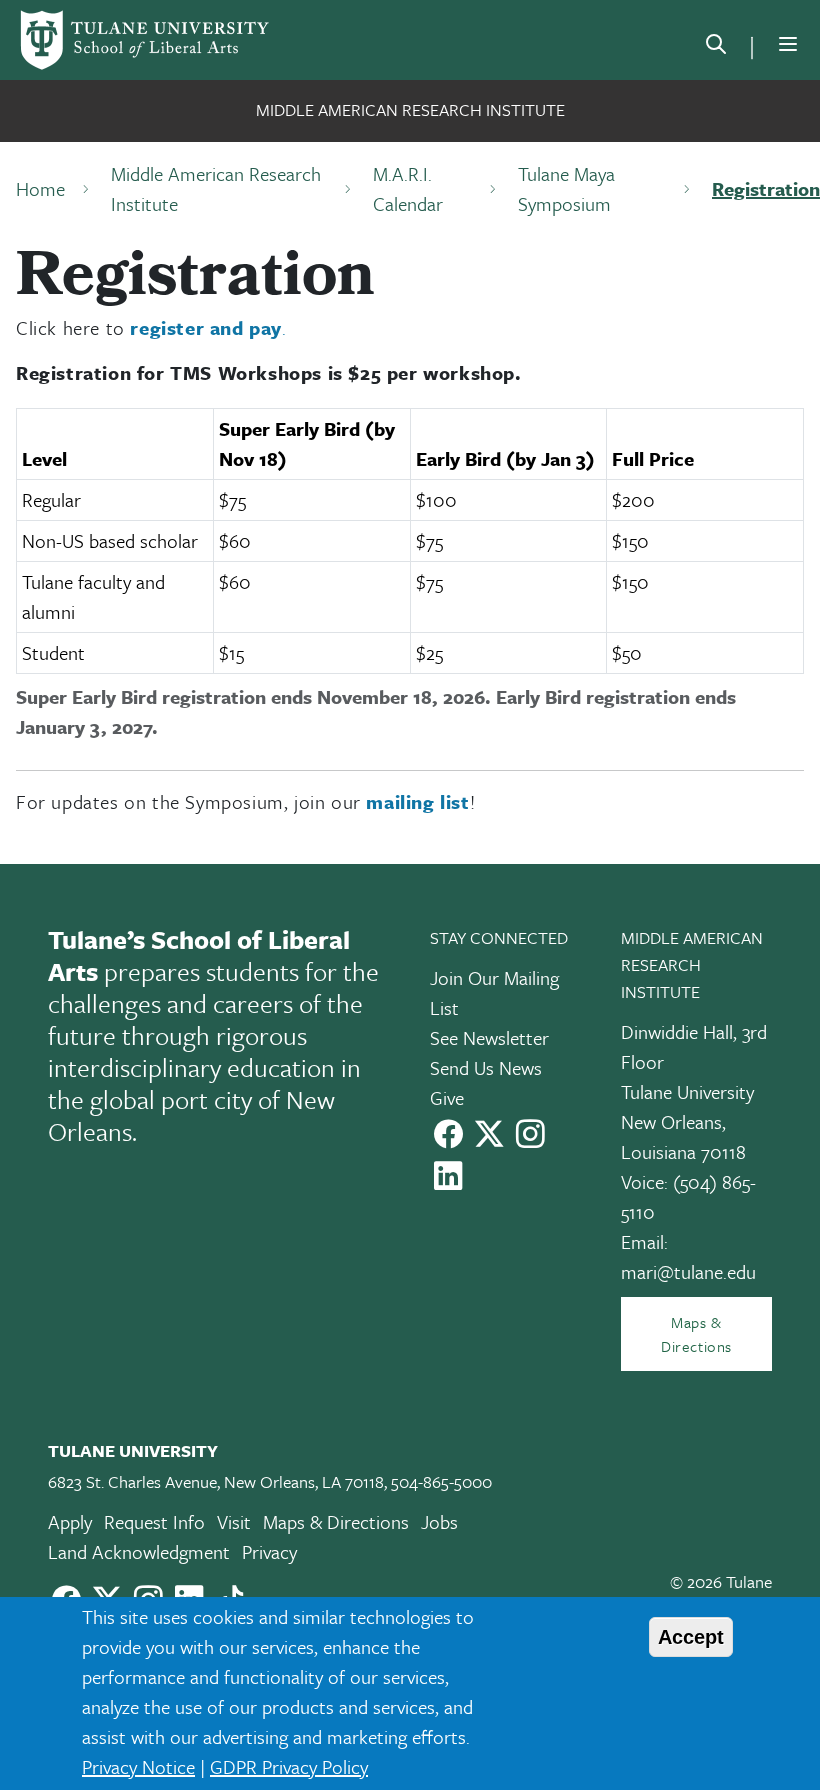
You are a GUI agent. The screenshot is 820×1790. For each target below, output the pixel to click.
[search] (716, 48)
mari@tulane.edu (688, 1271)
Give (447, 1097)
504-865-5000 (441, 1481)
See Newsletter (489, 1037)
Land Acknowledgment (139, 1551)
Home (40, 188)
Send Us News (486, 1067)
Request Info (154, 1521)
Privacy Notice (138, 1766)
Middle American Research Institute (410, 109)
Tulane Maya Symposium (566, 188)
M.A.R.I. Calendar (408, 188)
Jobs (439, 1521)
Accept (691, 1637)
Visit (234, 1521)
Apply (70, 1521)
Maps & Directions (696, 1334)
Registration (766, 188)
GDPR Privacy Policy (289, 1766)
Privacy (269, 1551)
